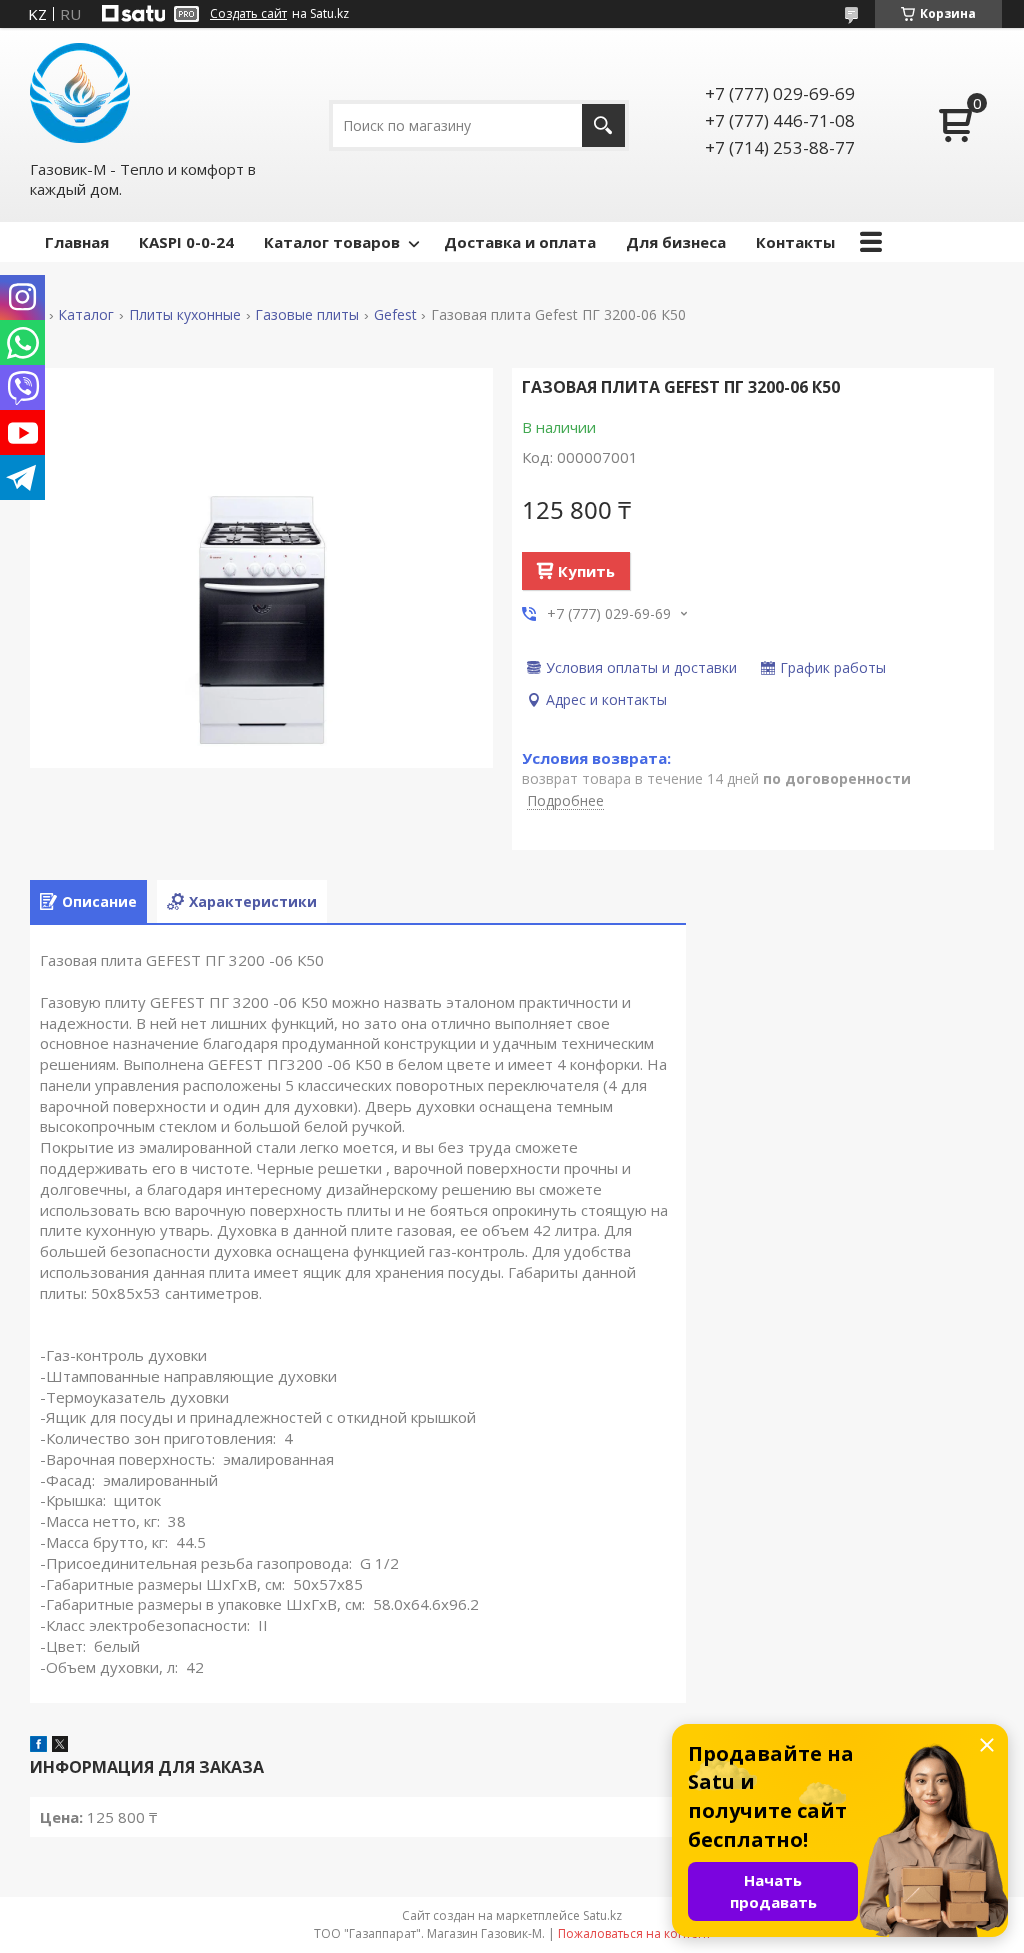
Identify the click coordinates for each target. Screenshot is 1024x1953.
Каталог (86, 315)
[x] (60, 1746)
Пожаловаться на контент (634, 1933)
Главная (77, 242)
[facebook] (38, 1746)
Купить (586, 571)
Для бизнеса (676, 242)
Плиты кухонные (185, 315)
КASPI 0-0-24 (186, 242)
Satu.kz (602, 1915)
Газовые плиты (307, 315)
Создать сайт (248, 14)
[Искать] (603, 125)
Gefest (395, 315)
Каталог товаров (332, 242)
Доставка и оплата (520, 242)
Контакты (795, 242)
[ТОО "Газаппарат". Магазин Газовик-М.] (80, 93)
